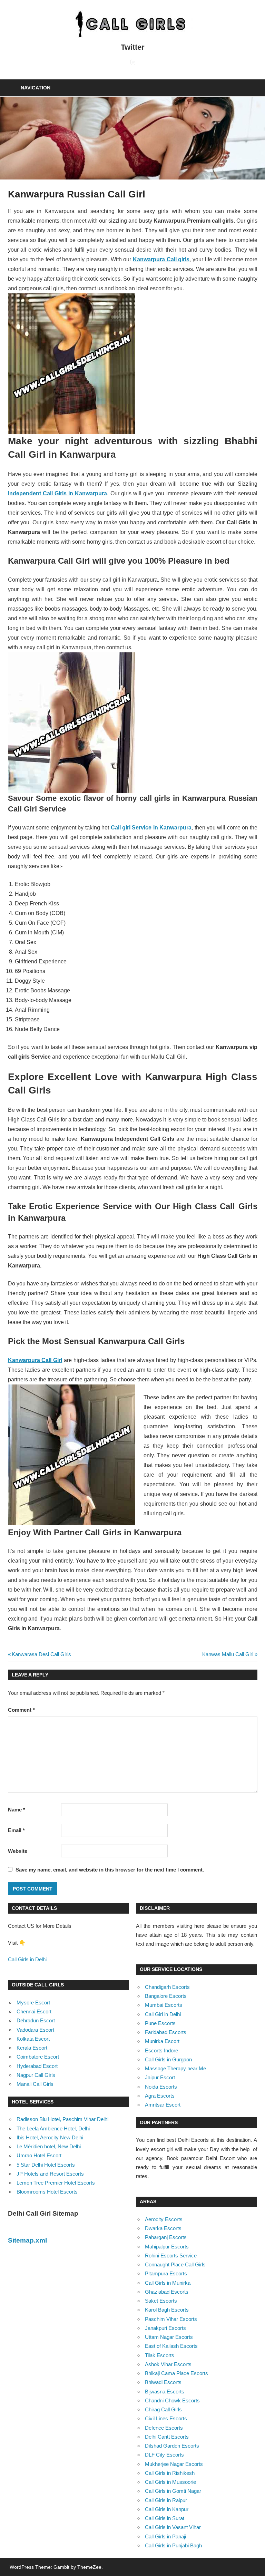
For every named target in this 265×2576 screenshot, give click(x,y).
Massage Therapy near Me (175, 2068)
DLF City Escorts (164, 2455)
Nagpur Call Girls (36, 2075)
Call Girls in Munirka (168, 2283)
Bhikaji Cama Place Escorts (176, 2373)
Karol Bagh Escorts (167, 2310)
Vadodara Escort (35, 2030)
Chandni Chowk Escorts (172, 2400)
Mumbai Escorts (164, 2005)
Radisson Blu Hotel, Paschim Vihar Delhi (62, 2119)
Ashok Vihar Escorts (168, 2364)
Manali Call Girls (35, 2084)
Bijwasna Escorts (165, 2392)
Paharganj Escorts (166, 2237)
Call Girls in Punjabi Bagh (173, 2545)
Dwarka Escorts (163, 2228)
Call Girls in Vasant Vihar (173, 2527)
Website (18, 1851)
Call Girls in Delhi (27, 1959)
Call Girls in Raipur (166, 2500)
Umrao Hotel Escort (39, 2155)
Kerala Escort (32, 2048)
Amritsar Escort (163, 2105)
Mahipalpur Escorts (167, 2247)
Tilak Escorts (160, 2355)
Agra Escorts (160, 2096)
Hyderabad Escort (37, 2066)
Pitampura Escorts (166, 2273)
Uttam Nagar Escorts (169, 2337)
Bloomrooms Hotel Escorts (47, 2192)
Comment (21, 1710)
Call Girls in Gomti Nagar (173, 2491)
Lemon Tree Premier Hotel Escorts (56, 2183)
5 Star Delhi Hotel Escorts (46, 2165)
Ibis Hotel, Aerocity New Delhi (50, 2137)
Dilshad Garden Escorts (172, 2446)
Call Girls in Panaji (165, 2536)
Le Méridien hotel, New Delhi (49, 2146)
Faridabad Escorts (166, 2032)
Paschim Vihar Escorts (171, 2319)
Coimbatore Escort (38, 2057)
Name (17, 1810)
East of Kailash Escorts (171, 2346)
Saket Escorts (161, 2301)
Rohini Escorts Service (171, 2256)
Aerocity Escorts (164, 2219)
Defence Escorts (164, 2428)
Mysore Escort (33, 2003)
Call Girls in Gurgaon (168, 2059)
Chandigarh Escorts (167, 1987)
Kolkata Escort (33, 2039)
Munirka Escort (162, 2041)
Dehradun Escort (36, 2020)
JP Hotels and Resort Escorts (50, 2174)
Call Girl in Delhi (163, 2014)
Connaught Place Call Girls (175, 2264)
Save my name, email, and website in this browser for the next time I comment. (110, 1870)
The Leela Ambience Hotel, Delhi (53, 2128)
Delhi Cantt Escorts (167, 2437)
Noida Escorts (161, 2087)
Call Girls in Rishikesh (170, 2473)
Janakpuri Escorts (165, 2328)
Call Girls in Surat (165, 2518)
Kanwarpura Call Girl (35, 1360)
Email (16, 1830)
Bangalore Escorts (166, 1996)
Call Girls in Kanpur (167, 2509)
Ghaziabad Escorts (167, 2292)
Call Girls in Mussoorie (170, 2482)
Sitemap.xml (27, 2240)
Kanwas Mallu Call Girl (228, 1654)
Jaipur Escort (160, 2077)
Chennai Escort (34, 2011)
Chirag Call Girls (163, 2409)
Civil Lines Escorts (166, 2418)
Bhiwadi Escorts (163, 2382)
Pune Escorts (160, 2023)
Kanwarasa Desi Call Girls (41, 1654)
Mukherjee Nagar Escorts (174, 2464)
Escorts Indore (161, 2050)
